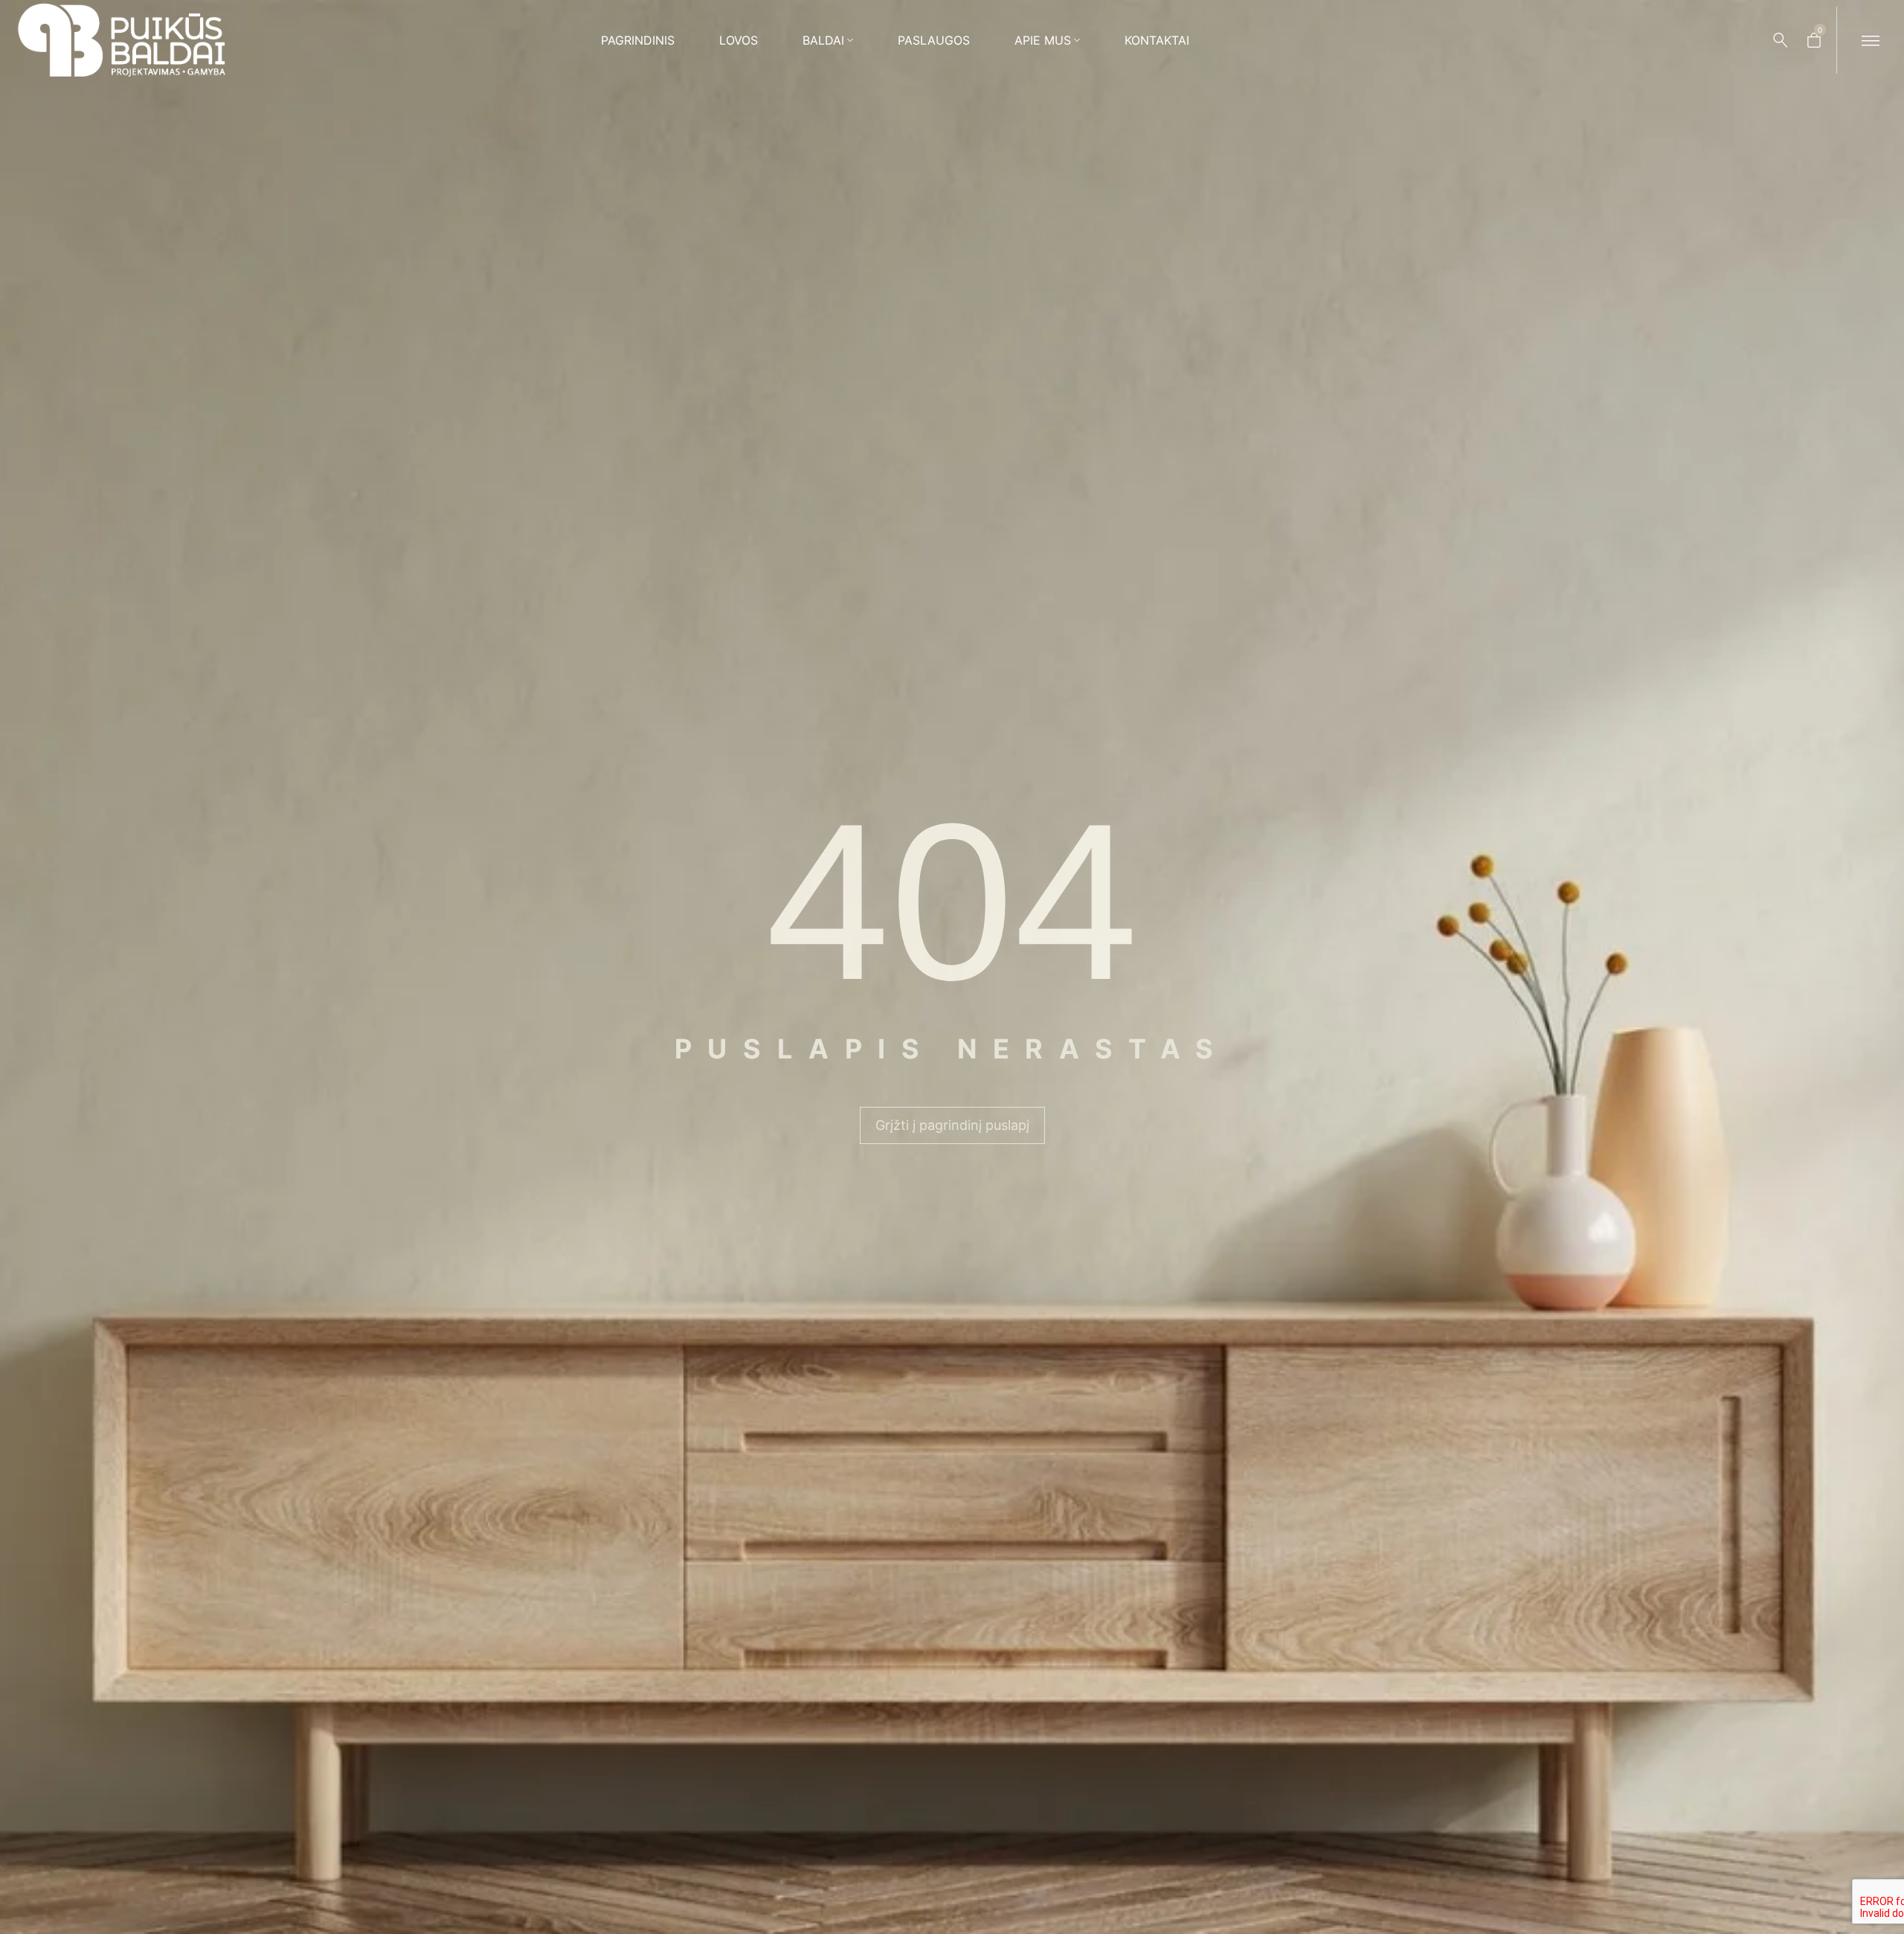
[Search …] (1781, 40)
